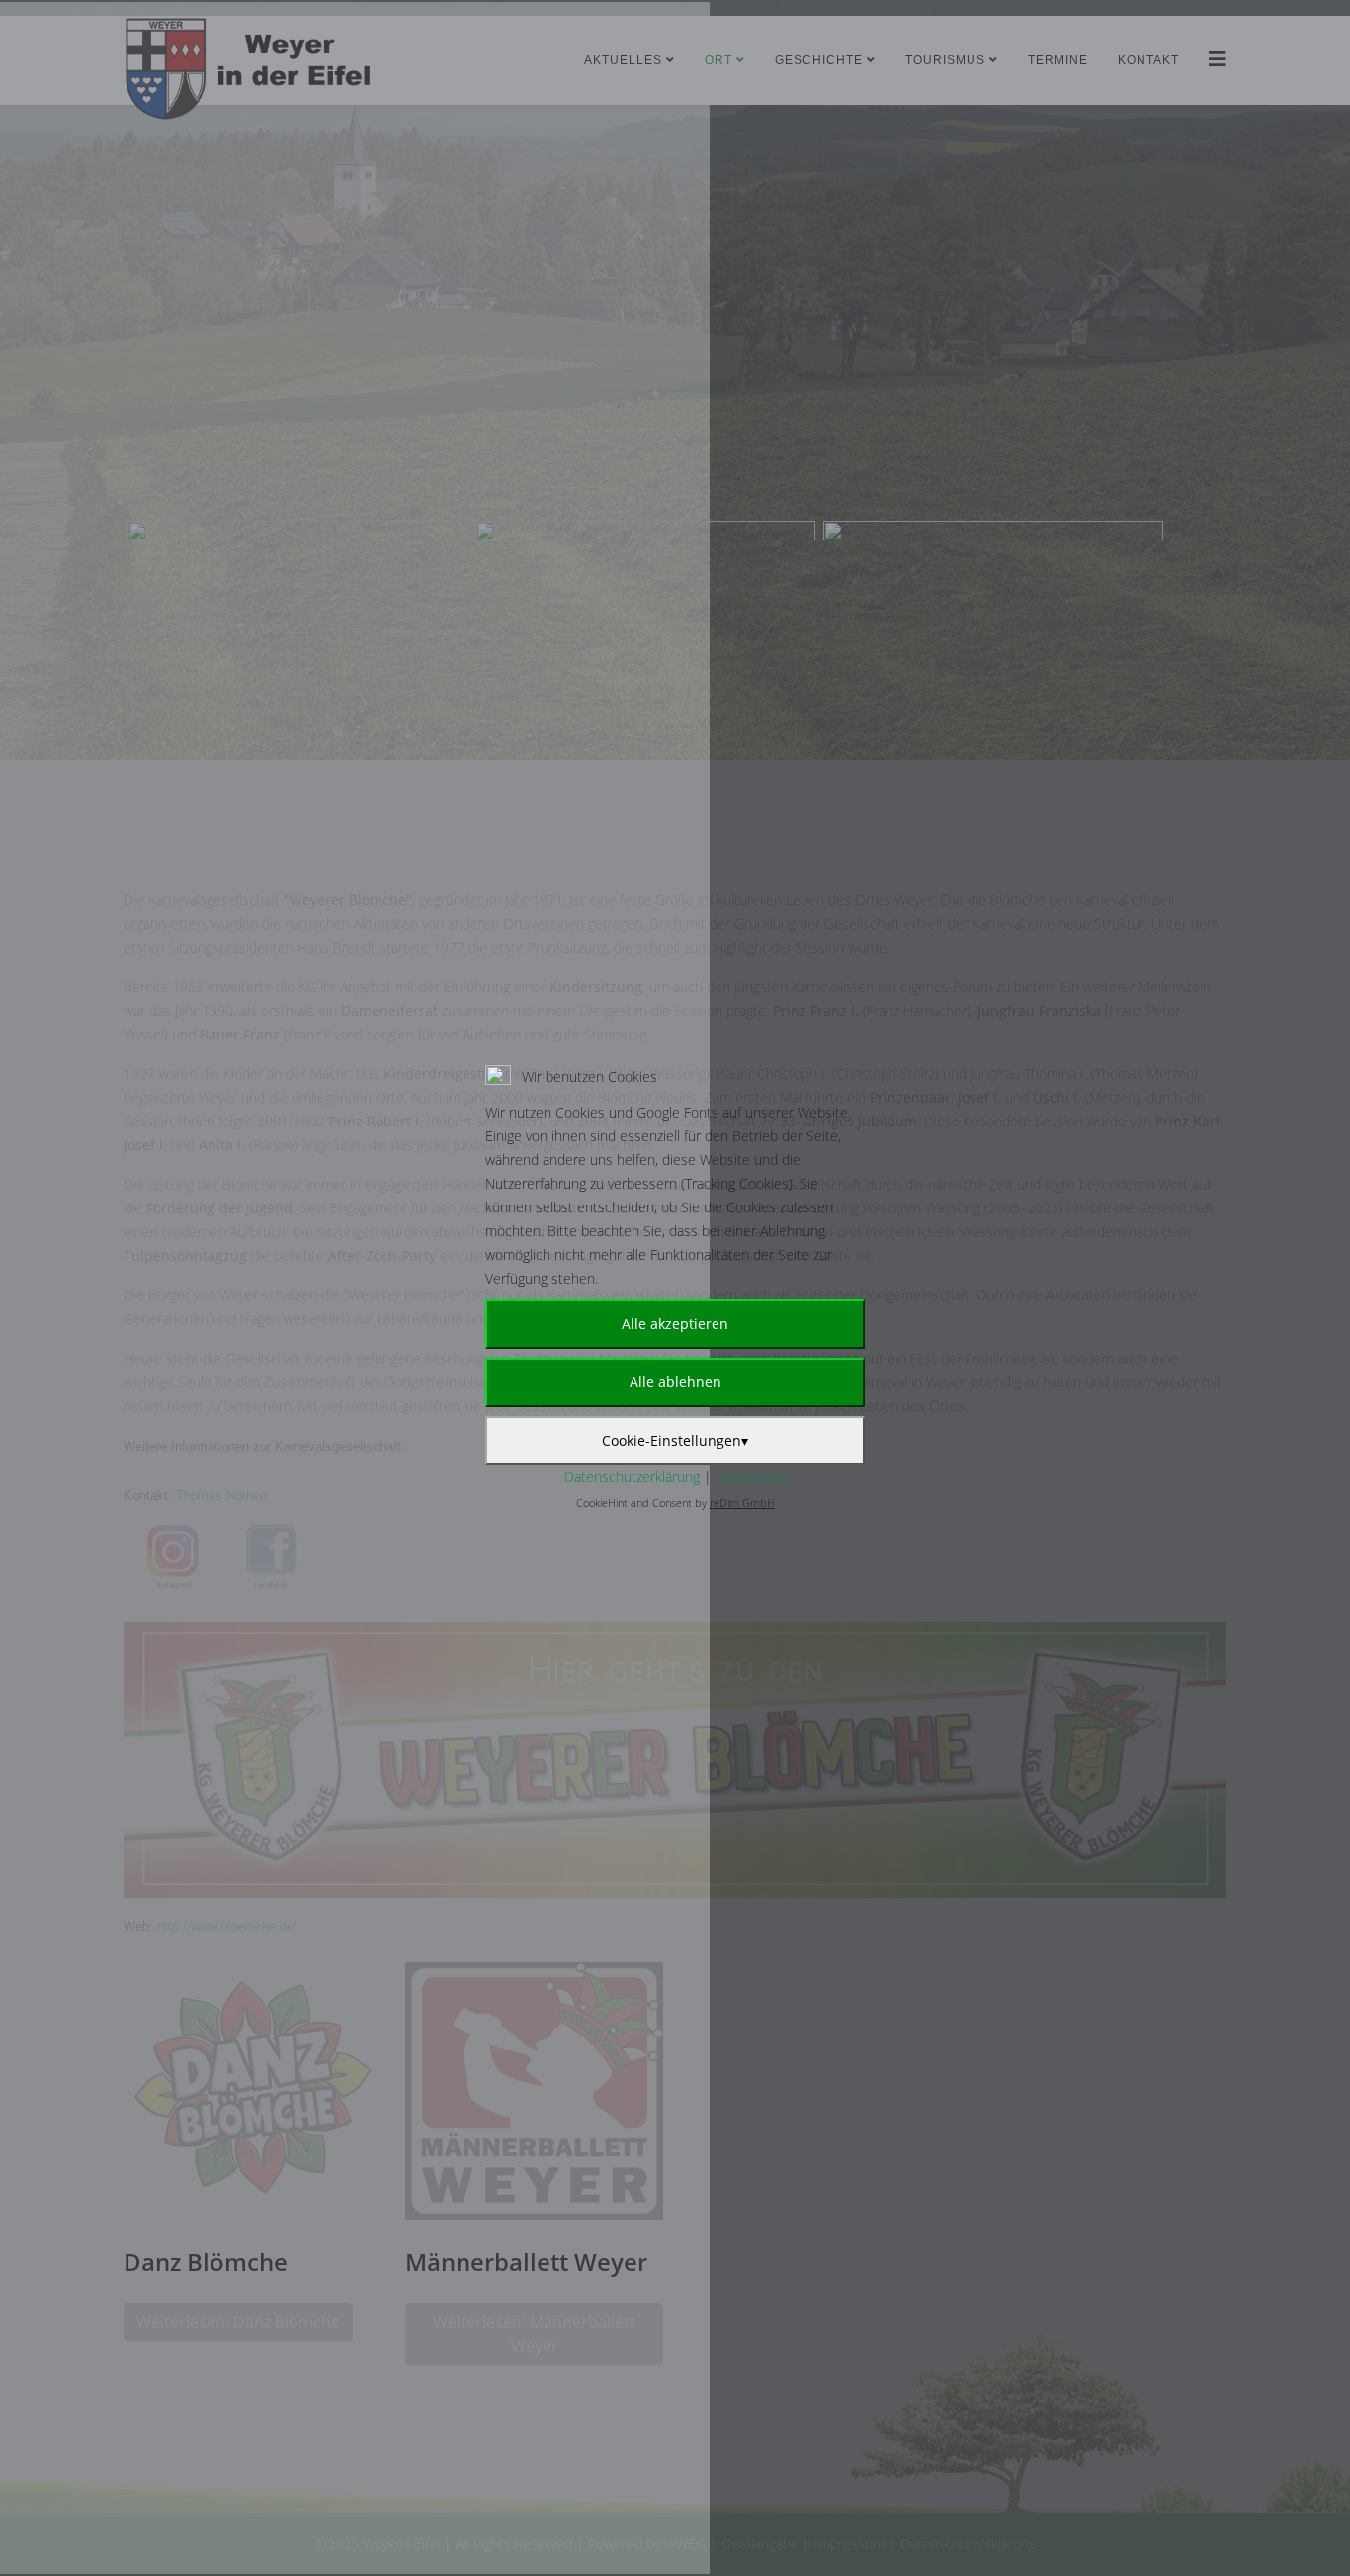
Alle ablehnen (675, 1382)
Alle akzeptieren (675, 1324)
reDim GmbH (742, 1502)
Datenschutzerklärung (632, 1477)
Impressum (751, 1477)
